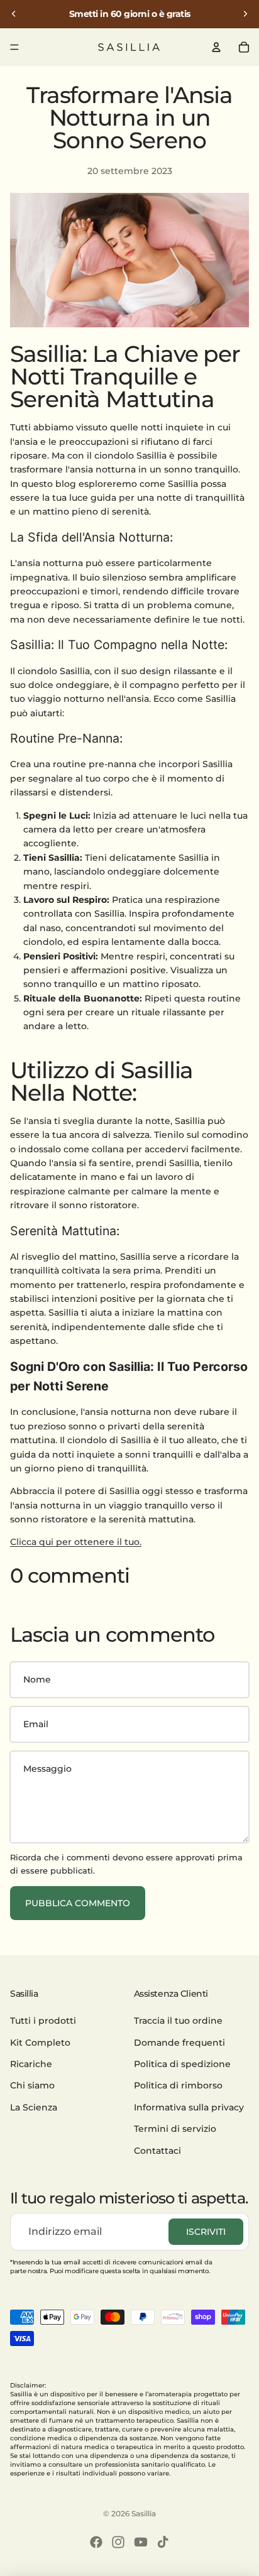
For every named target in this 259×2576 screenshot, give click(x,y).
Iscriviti (206, 2232)
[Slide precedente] (14, 14)
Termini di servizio (175, 2129)
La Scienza (34, 2107)
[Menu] (14, 47)
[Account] (216, 47)
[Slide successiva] (245, 14)
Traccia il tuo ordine (178, 2021)
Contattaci (157, 2151)
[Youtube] (141, 2542)
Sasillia (144, 2513)
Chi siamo (32, 2086)
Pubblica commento (78, 1903)
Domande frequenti (179, 2043)
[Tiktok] (163, 2542)
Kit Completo (40, 2043)
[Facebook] (96, 2542)
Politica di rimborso (178, 2086)
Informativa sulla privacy (189, 2107)
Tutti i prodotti (43, 2021)
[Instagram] (118, 2542)
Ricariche (31, 2064)
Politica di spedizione (182, 2064)
